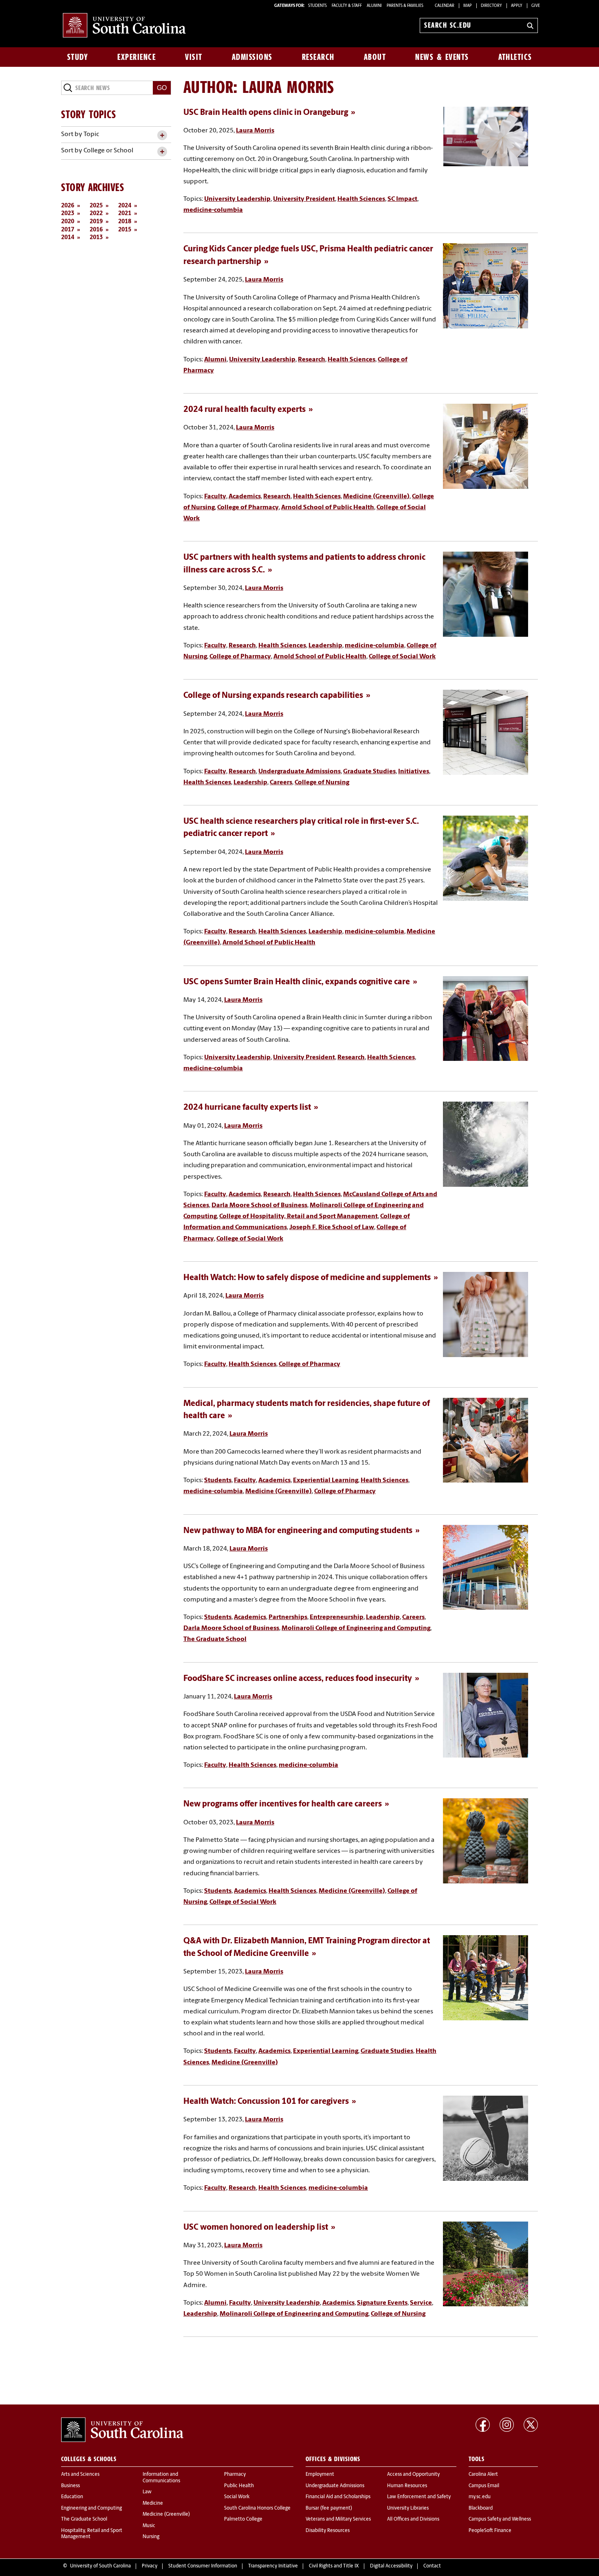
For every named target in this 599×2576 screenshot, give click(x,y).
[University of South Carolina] (122, 2430)
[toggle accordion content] (162, 135)
